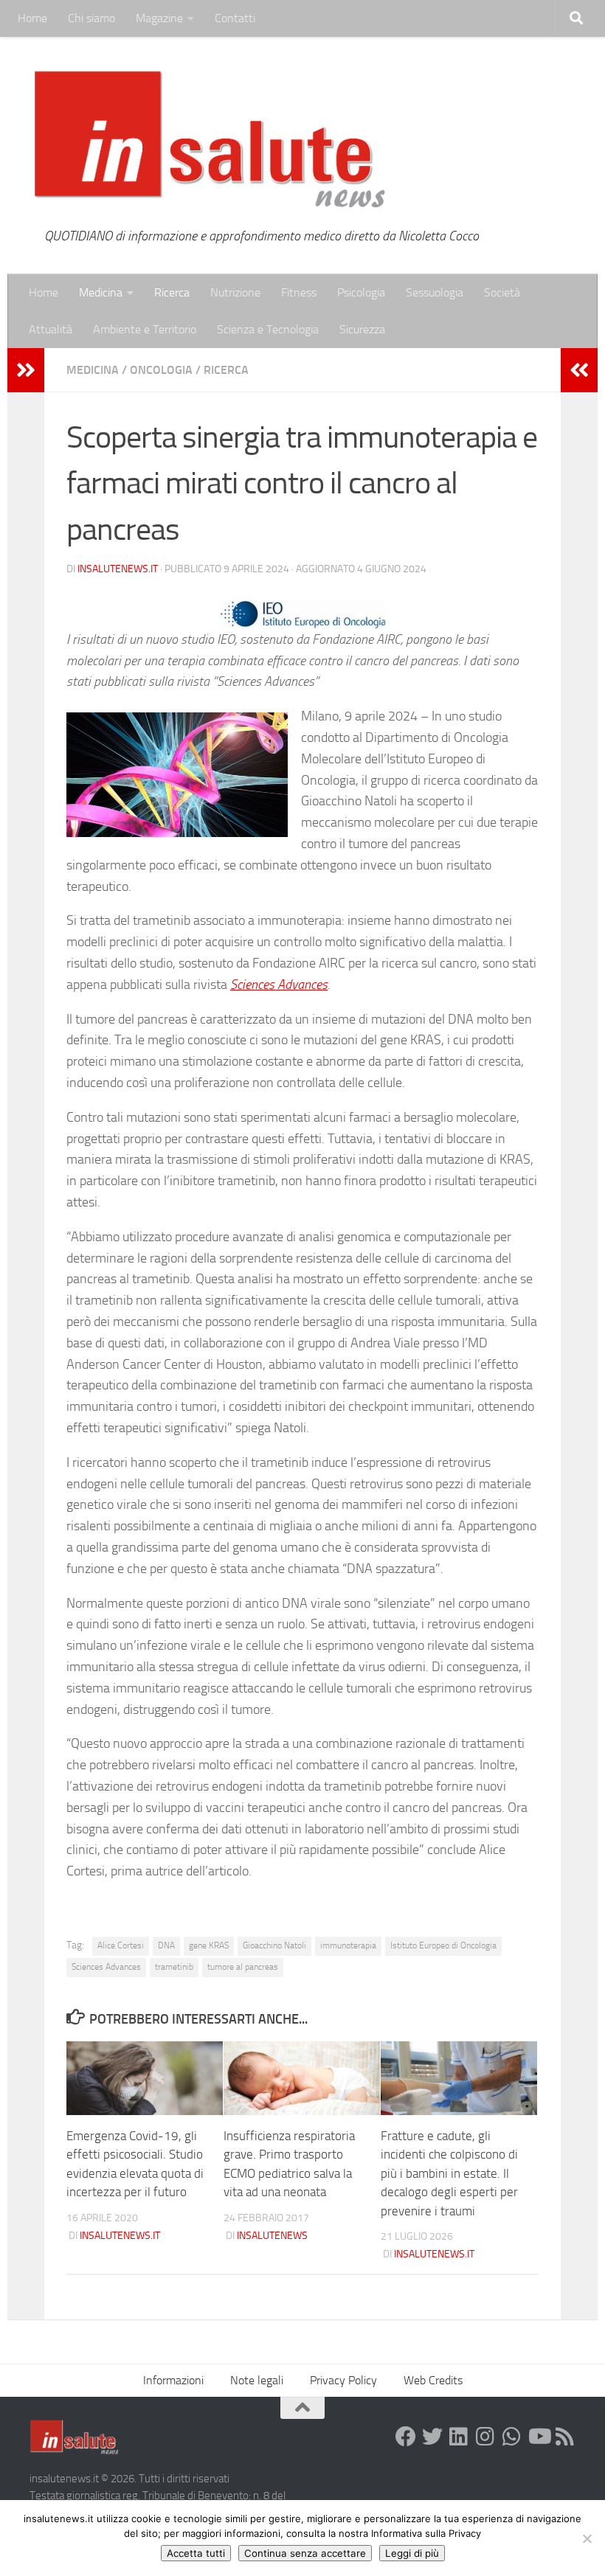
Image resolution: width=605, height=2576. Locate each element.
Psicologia (361, 292)
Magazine (159, 18)
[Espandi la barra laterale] (26, 370)
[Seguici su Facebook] (406, 2437)
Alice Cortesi (121, 1945)
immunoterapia (348, 1945)
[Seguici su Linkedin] (459, 2437)
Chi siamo (91, 18)
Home (32, 18)
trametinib (174, 1967)
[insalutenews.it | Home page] (210, 140)
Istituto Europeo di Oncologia (443, 1945)
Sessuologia (435, 292)
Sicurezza (362, 329)
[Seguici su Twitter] (432, 2437)
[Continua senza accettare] (587, 2538)
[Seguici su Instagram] (485, 2437)
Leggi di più (412, 2553)
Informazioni (173, 2380)
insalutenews (272, 2236)
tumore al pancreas (243, 1967)
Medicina (101, 292)
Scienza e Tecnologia (268, 329)
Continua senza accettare (305, 2553)
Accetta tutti (196, 2553)
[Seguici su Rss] (565, 2437)
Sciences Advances (279, 985)
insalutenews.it (118, 569)
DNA (166, 1945)
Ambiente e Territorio (145, 329)
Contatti (235, 18)
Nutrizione (235, 292)
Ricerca (172, 292)
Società (502, 292)
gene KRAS (209, 1945)
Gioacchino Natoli (274, 1945)
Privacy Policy (343, 2380)
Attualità (51, 329)
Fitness (299, 292)
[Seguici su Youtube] (539, 2437)
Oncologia (161, 370)
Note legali (257, 2380)
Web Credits (433, 2380)
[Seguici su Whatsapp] (512, 2437)
